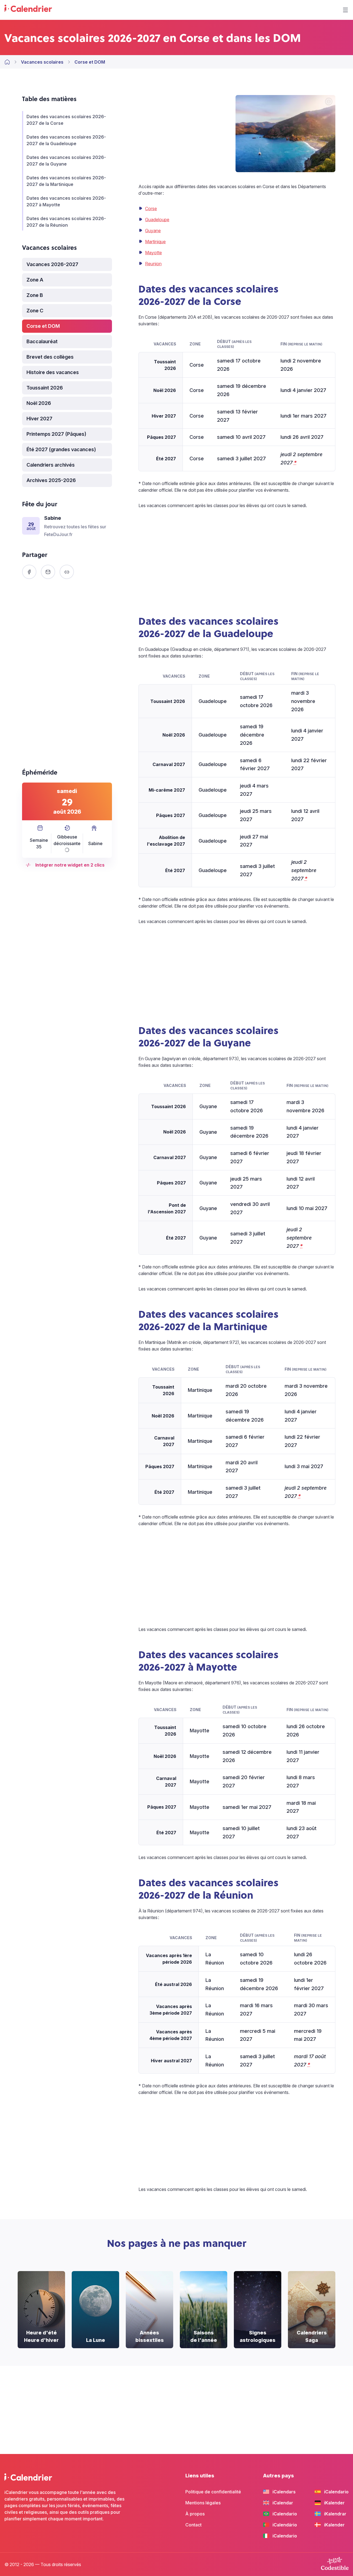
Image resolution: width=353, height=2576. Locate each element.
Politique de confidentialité (213, 2492)
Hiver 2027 (39, 419)
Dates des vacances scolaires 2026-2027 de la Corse (66, 120)
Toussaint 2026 (45, 388)
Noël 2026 (39, 403)
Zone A (35, 280)
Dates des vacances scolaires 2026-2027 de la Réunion (66, 222)
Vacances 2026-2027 (52, 264)
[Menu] (345, 10)
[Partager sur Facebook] (29, 572)
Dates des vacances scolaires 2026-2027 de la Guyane (66, 161)
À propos (195, 2514)
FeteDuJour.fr (58, 534)
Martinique (155, 242)
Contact (193, 2525)
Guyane (153, 231)
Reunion (153, 264)
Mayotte (153, 253)
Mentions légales (203, 2503)
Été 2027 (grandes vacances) (61, 449)
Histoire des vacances (53, 372)
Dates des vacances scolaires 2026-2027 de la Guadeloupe (66, 140)
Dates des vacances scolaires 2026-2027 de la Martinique (66, 181)
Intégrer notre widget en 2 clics (70, 865)
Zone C (35, 311)
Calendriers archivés (51, 465)
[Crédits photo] (329, 102)
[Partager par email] (48, 572)
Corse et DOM (43, 326)
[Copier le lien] (67, 572)
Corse (151, 209)
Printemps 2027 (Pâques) (56, 434)
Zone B (35, 295)
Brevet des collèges (50, 357)
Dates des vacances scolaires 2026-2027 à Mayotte (66, 201)
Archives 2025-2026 (51, 480)
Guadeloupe (157, 220)
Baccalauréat (42, 341)
